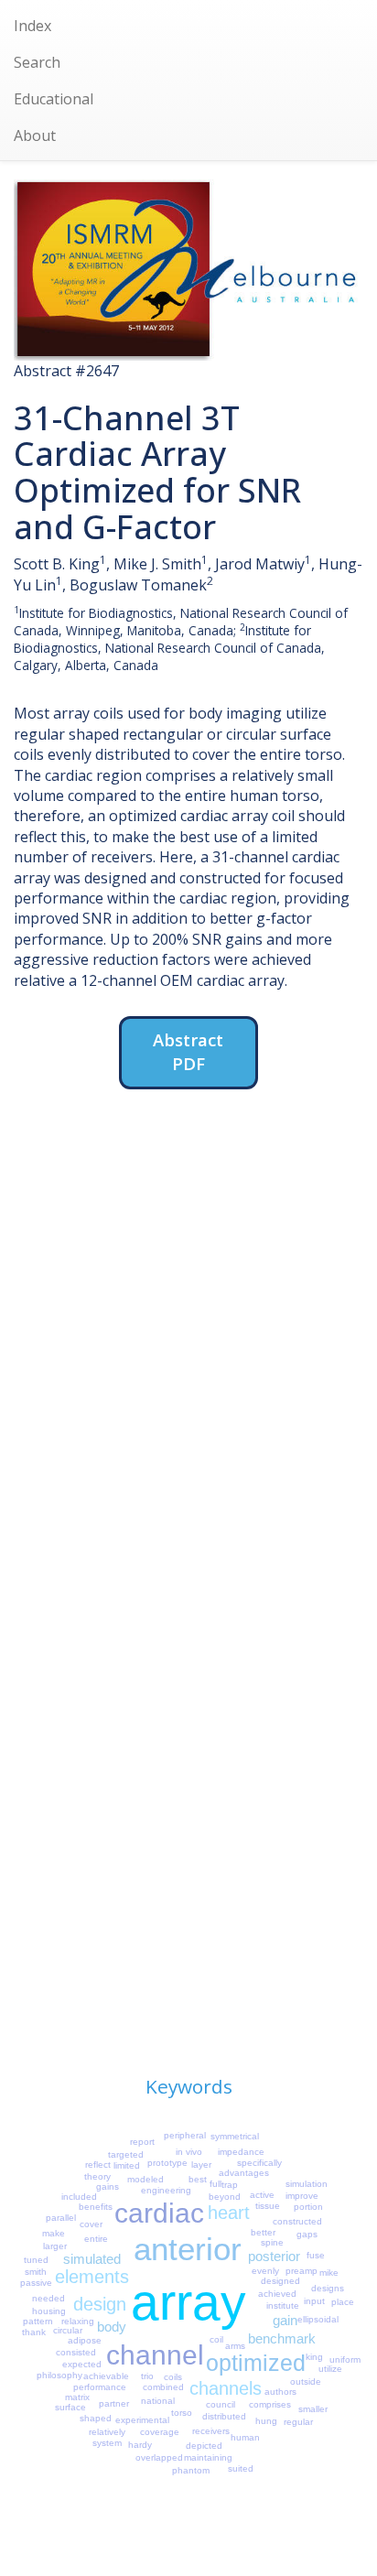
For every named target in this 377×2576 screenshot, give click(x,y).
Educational (54, 99)
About (35, 135)
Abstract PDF (188, 1051)
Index (32, 26)
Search (37, 62)
